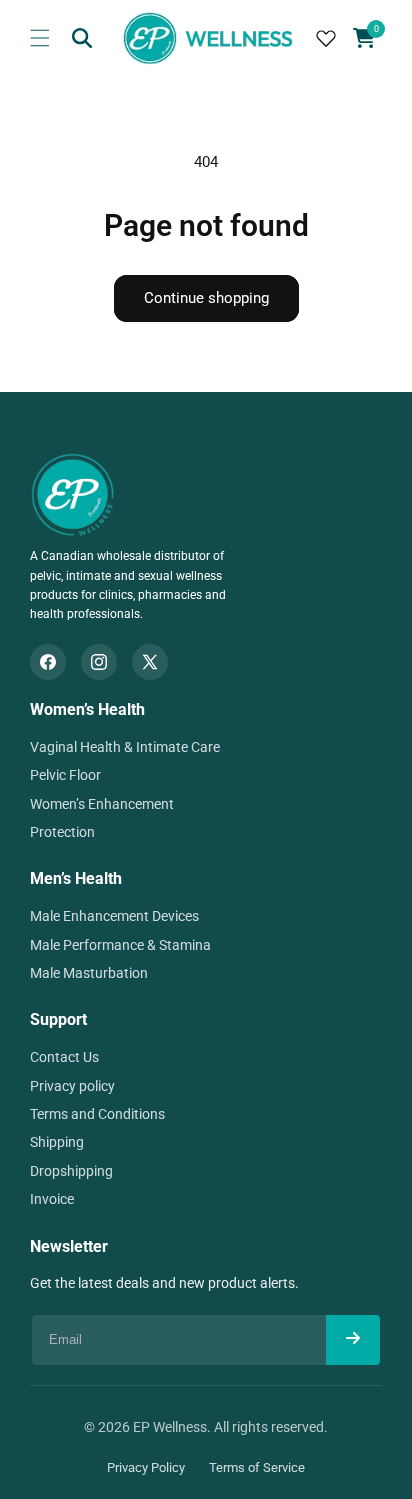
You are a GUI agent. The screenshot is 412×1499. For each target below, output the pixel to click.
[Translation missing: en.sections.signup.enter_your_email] (353, 1340)
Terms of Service (257, 1467)
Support (58, 1019)
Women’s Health (87, 709)
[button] (40, 38)
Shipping (57, 1142)
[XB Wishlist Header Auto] (326, 38)
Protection (62, 832)
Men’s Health (76, 878)
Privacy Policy (146, 1467)
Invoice (52, 1199)
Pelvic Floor (65, 775)
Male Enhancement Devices (114, 916)
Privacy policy (72, 1086)
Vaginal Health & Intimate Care (125, 747)
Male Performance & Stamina (120, 945)
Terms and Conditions (97, 1114)
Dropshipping (71, 1171)
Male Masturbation (89, 973)
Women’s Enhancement (102, 804)
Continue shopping (206, 298)
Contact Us (64, 1057)
